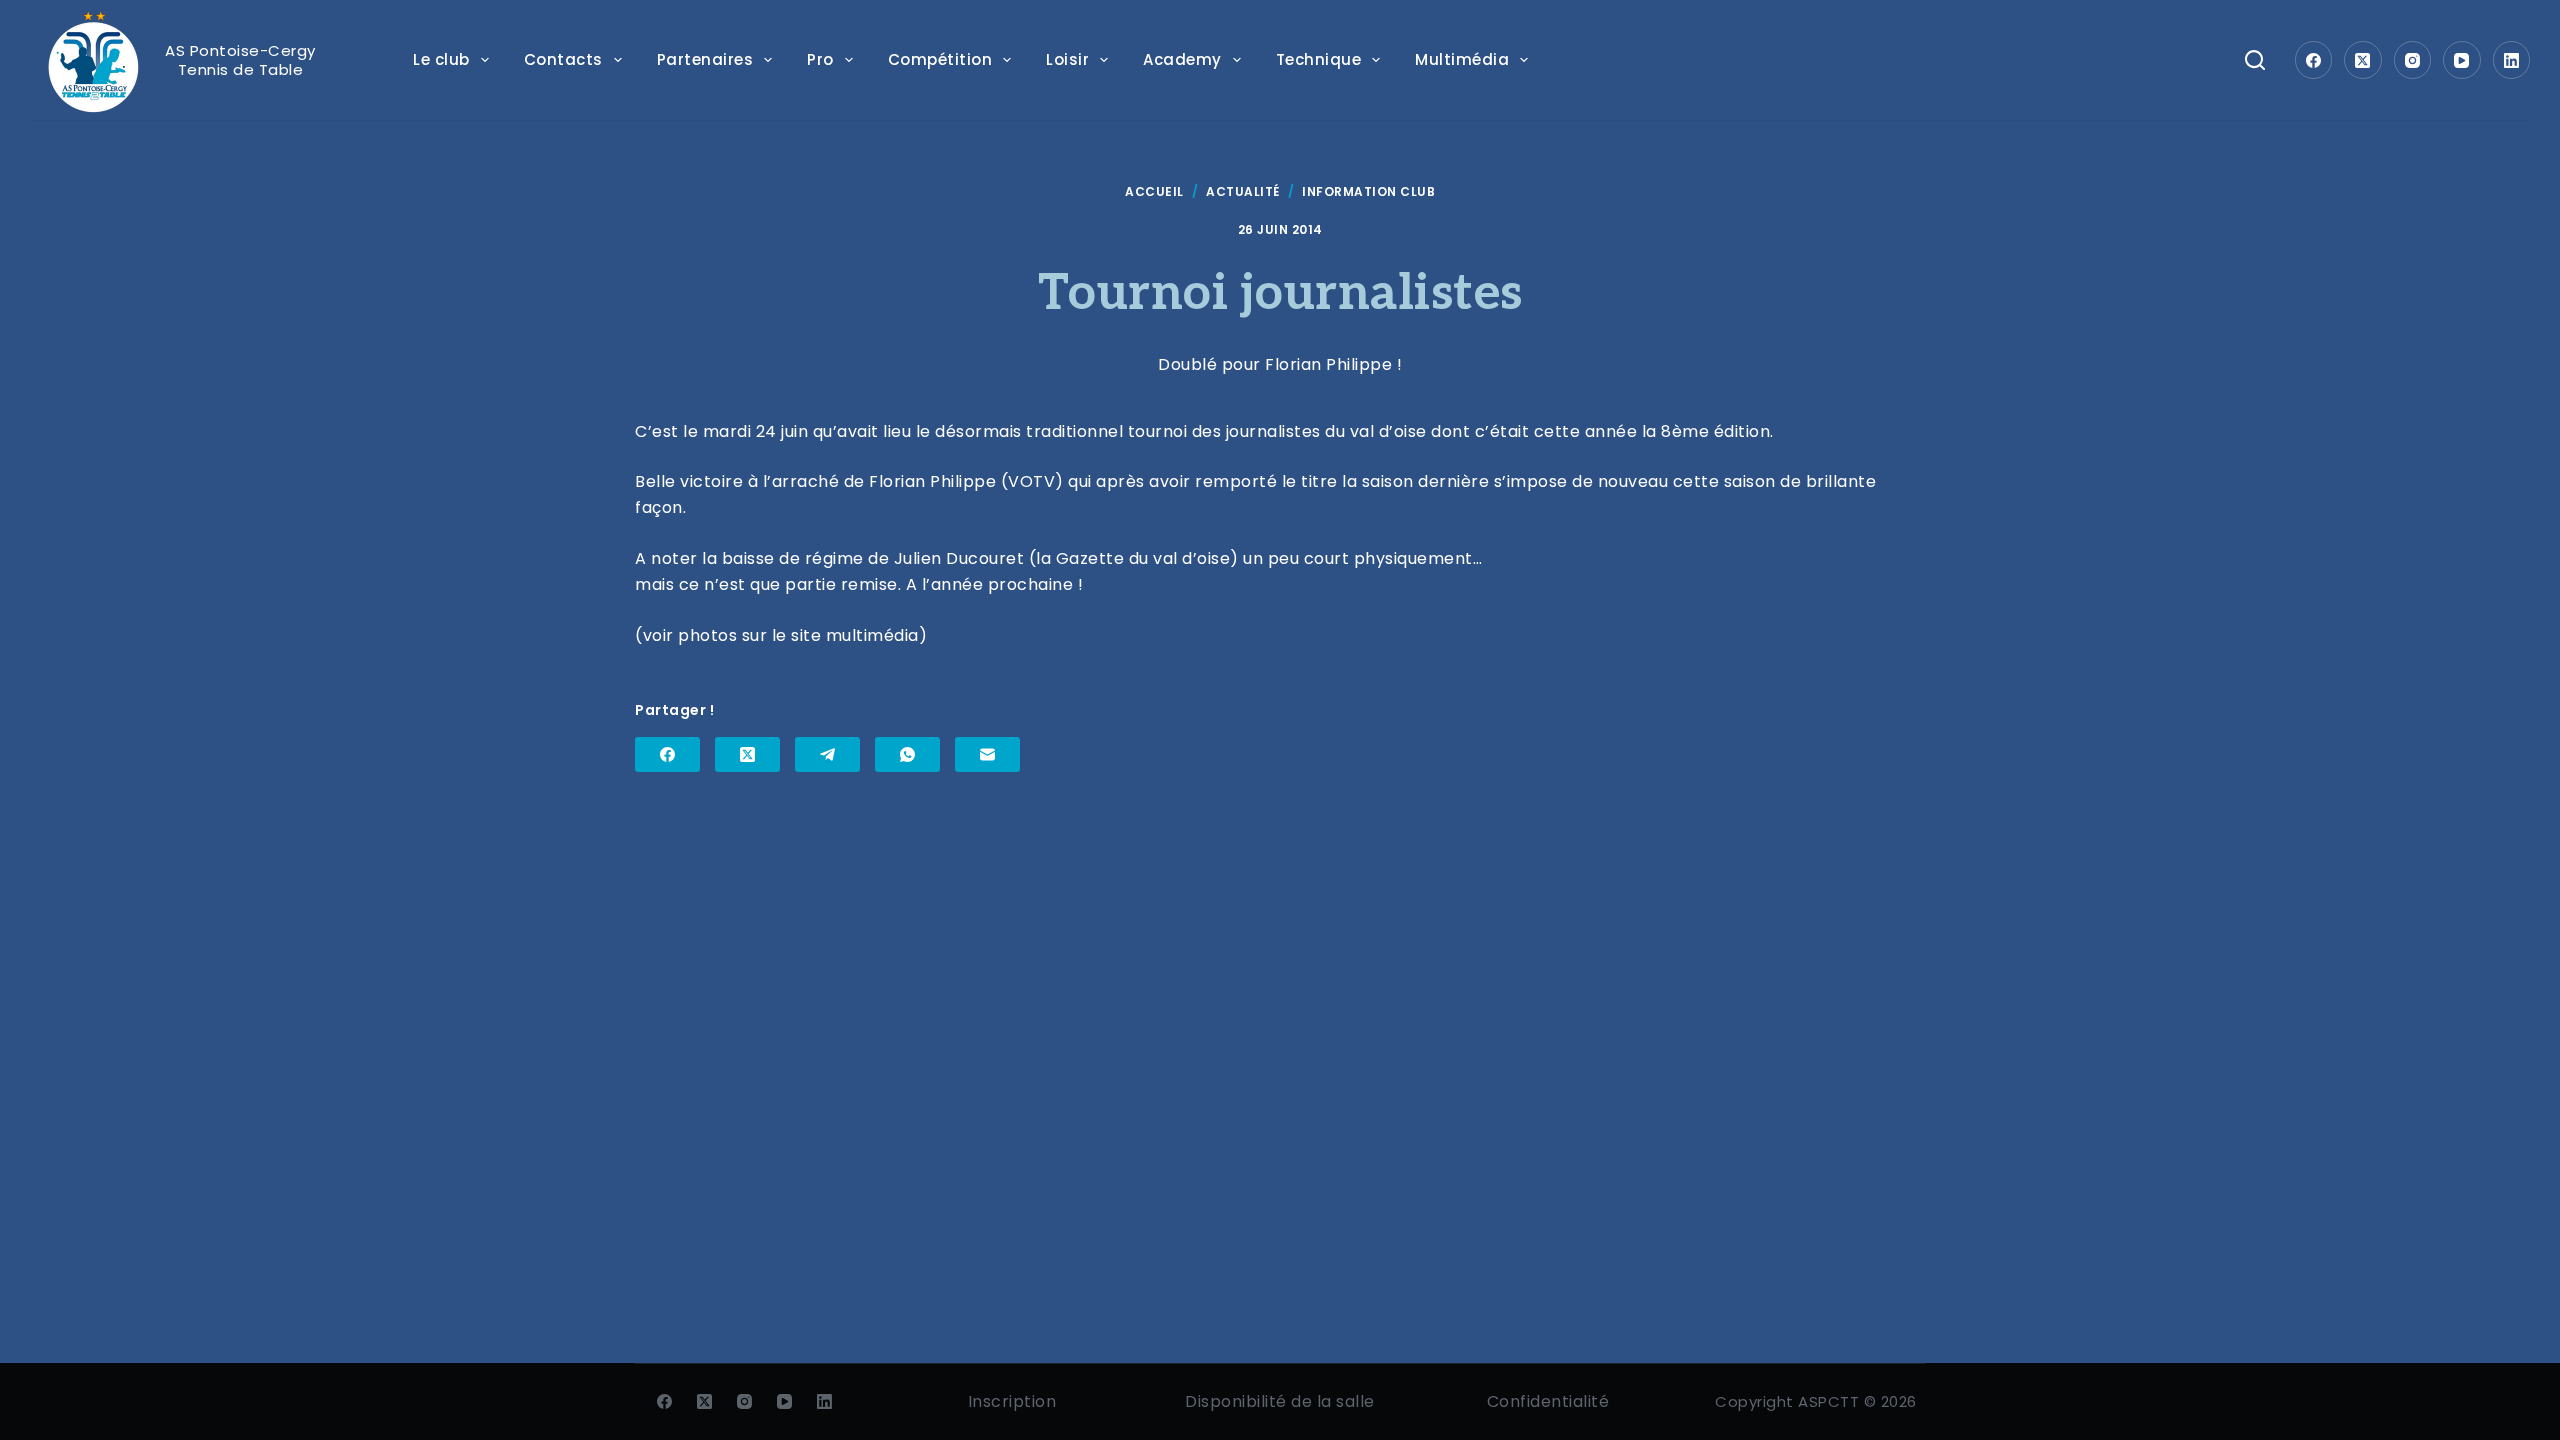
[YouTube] (2462, 60)
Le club (441, 59)
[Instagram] (2413, 60)
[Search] (2255, 60)
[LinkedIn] (2512, 60)
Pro (820, 59)
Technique (1319, 59)
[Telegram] (827, 754)
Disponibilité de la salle (1280, 1401)
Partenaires (705, 59)
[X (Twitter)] (2363, 60)
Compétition (940, 59)
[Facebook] (2314, 60)
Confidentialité (1548, 1401)
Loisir (1067, 59)
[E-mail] (987, 754)
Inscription (1012, 1401)
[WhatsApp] (907, 754)
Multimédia (1462, 59)
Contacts (563, 59)
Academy (1182, 59)
